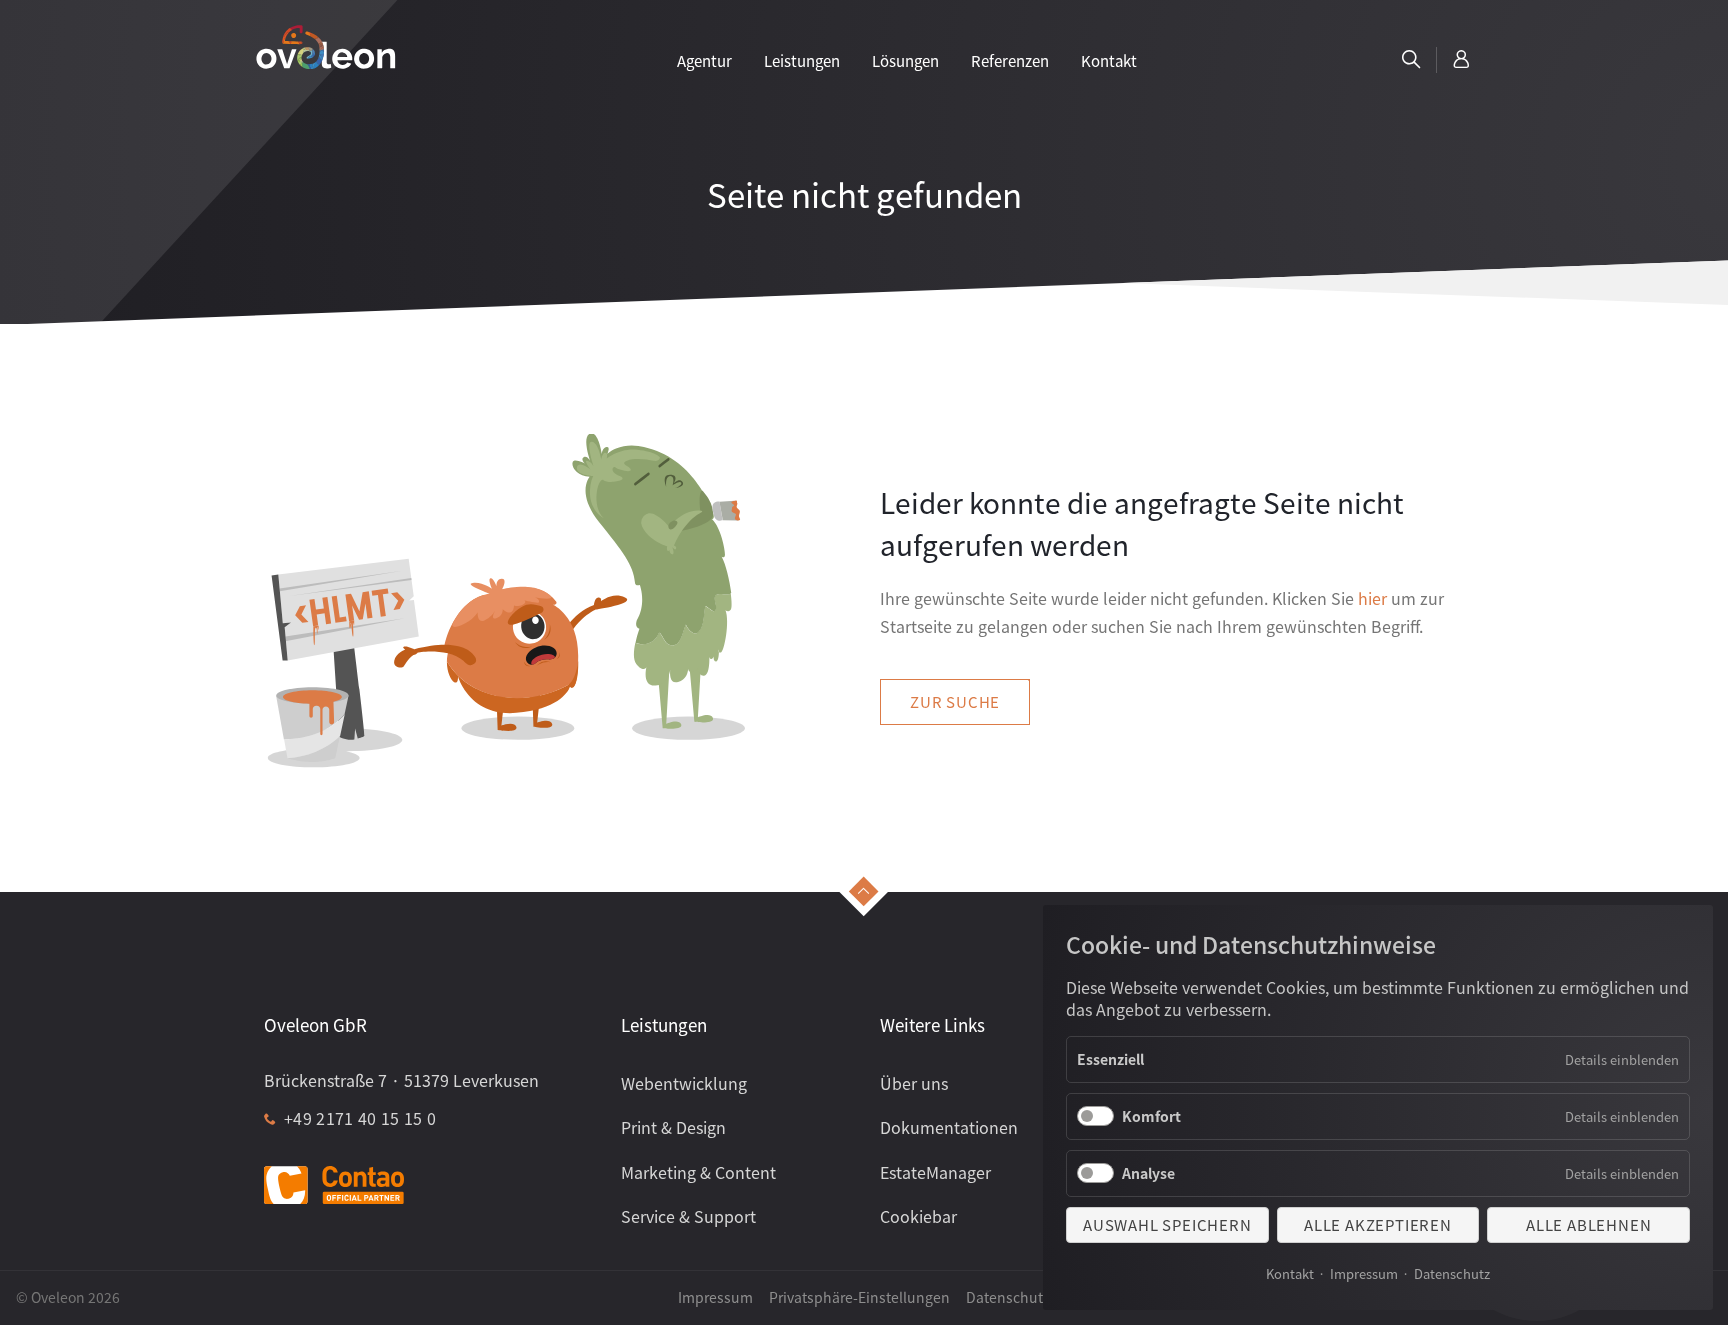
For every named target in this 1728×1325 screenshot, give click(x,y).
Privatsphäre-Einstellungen (859, 1297)
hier (1372, 598)
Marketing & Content (698, 1172)
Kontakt (1290, 1273)
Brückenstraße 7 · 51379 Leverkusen (401, 1080)
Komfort (1151, 1116)
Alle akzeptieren (1378, 1224)
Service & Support (688, 1216)
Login (1462, 60)
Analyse (1148, 1173)
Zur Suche (955, 701)
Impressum (1364, 1273)
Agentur (704, 60)
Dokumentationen (949, 1127)
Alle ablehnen (1588, 1224)
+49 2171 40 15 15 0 (360, 1118)
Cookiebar (918, 1216)
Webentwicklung (684, 1083)
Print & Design (673, 1127)
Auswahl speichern (1167, 1224)
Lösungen (905, 60)
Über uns (914, 1083)
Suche (1411, 60)
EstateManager (935, 1172)
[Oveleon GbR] (326, 46)
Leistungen (802, 60)
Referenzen (1010, 60)
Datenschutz (1452, 1273)
